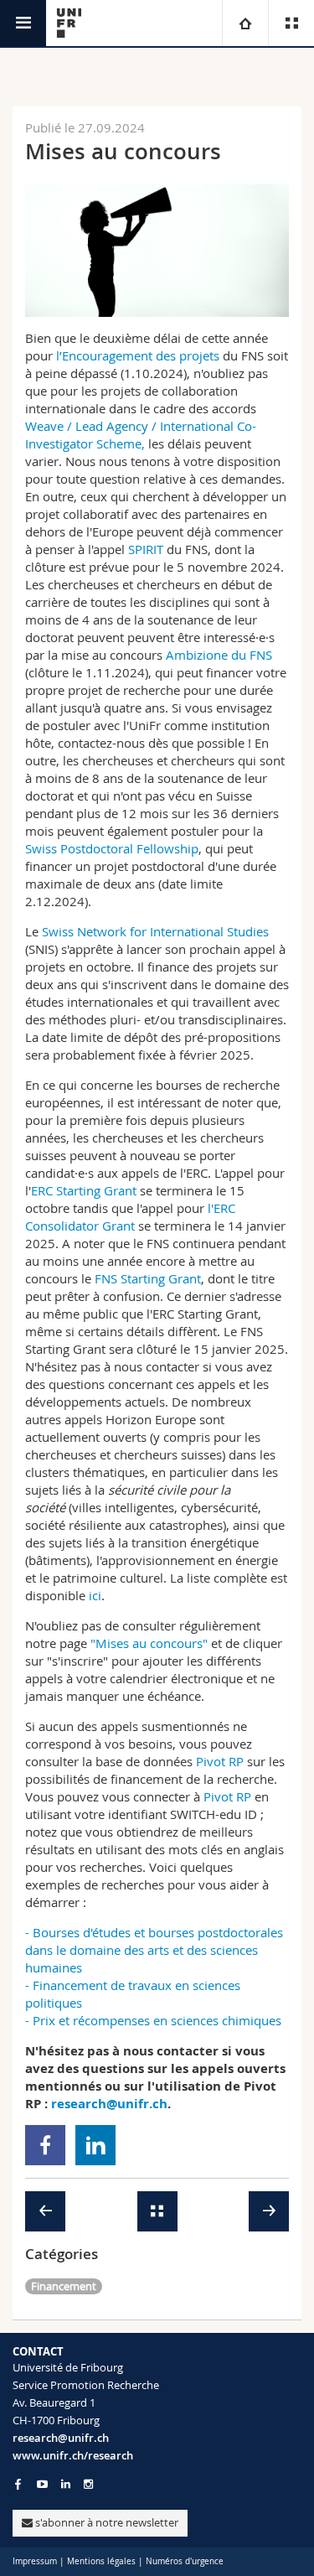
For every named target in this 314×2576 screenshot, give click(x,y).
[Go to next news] (269, 2211)
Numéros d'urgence (185, 2561)
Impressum (35, 2561)
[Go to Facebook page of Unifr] (18, 2484)
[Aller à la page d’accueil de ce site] (69, 23)
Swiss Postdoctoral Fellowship (112, 848)
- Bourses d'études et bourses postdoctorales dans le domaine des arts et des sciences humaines (154, 1950)
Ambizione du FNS (219, 655)
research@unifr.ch (61, 2438)
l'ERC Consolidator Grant (130, 1217)
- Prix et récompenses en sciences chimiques (153, 2020)
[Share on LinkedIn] (96, 2145)
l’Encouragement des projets (138, 355)
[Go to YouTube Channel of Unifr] (42, 2484)
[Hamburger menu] (23, 23)
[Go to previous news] (45, 2211)
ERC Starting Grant (84, 1190)
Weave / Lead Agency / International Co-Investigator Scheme (141, 435)
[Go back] (157, 2211)
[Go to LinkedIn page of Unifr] (66, 2484)
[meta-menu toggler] (291, 23)
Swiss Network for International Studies (155, 931)
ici (95, 1595)
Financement (64, 2286)
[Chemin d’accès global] (245, 23)
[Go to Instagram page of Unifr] (88, 2484)
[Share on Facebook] (46, 2145)
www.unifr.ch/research (73, 2455)
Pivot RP (220, 1761)
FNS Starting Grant (148, 1278)
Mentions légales (101, 2561)
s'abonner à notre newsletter (106, 2522)
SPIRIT (146, 549)
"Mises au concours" (149, 1643)
